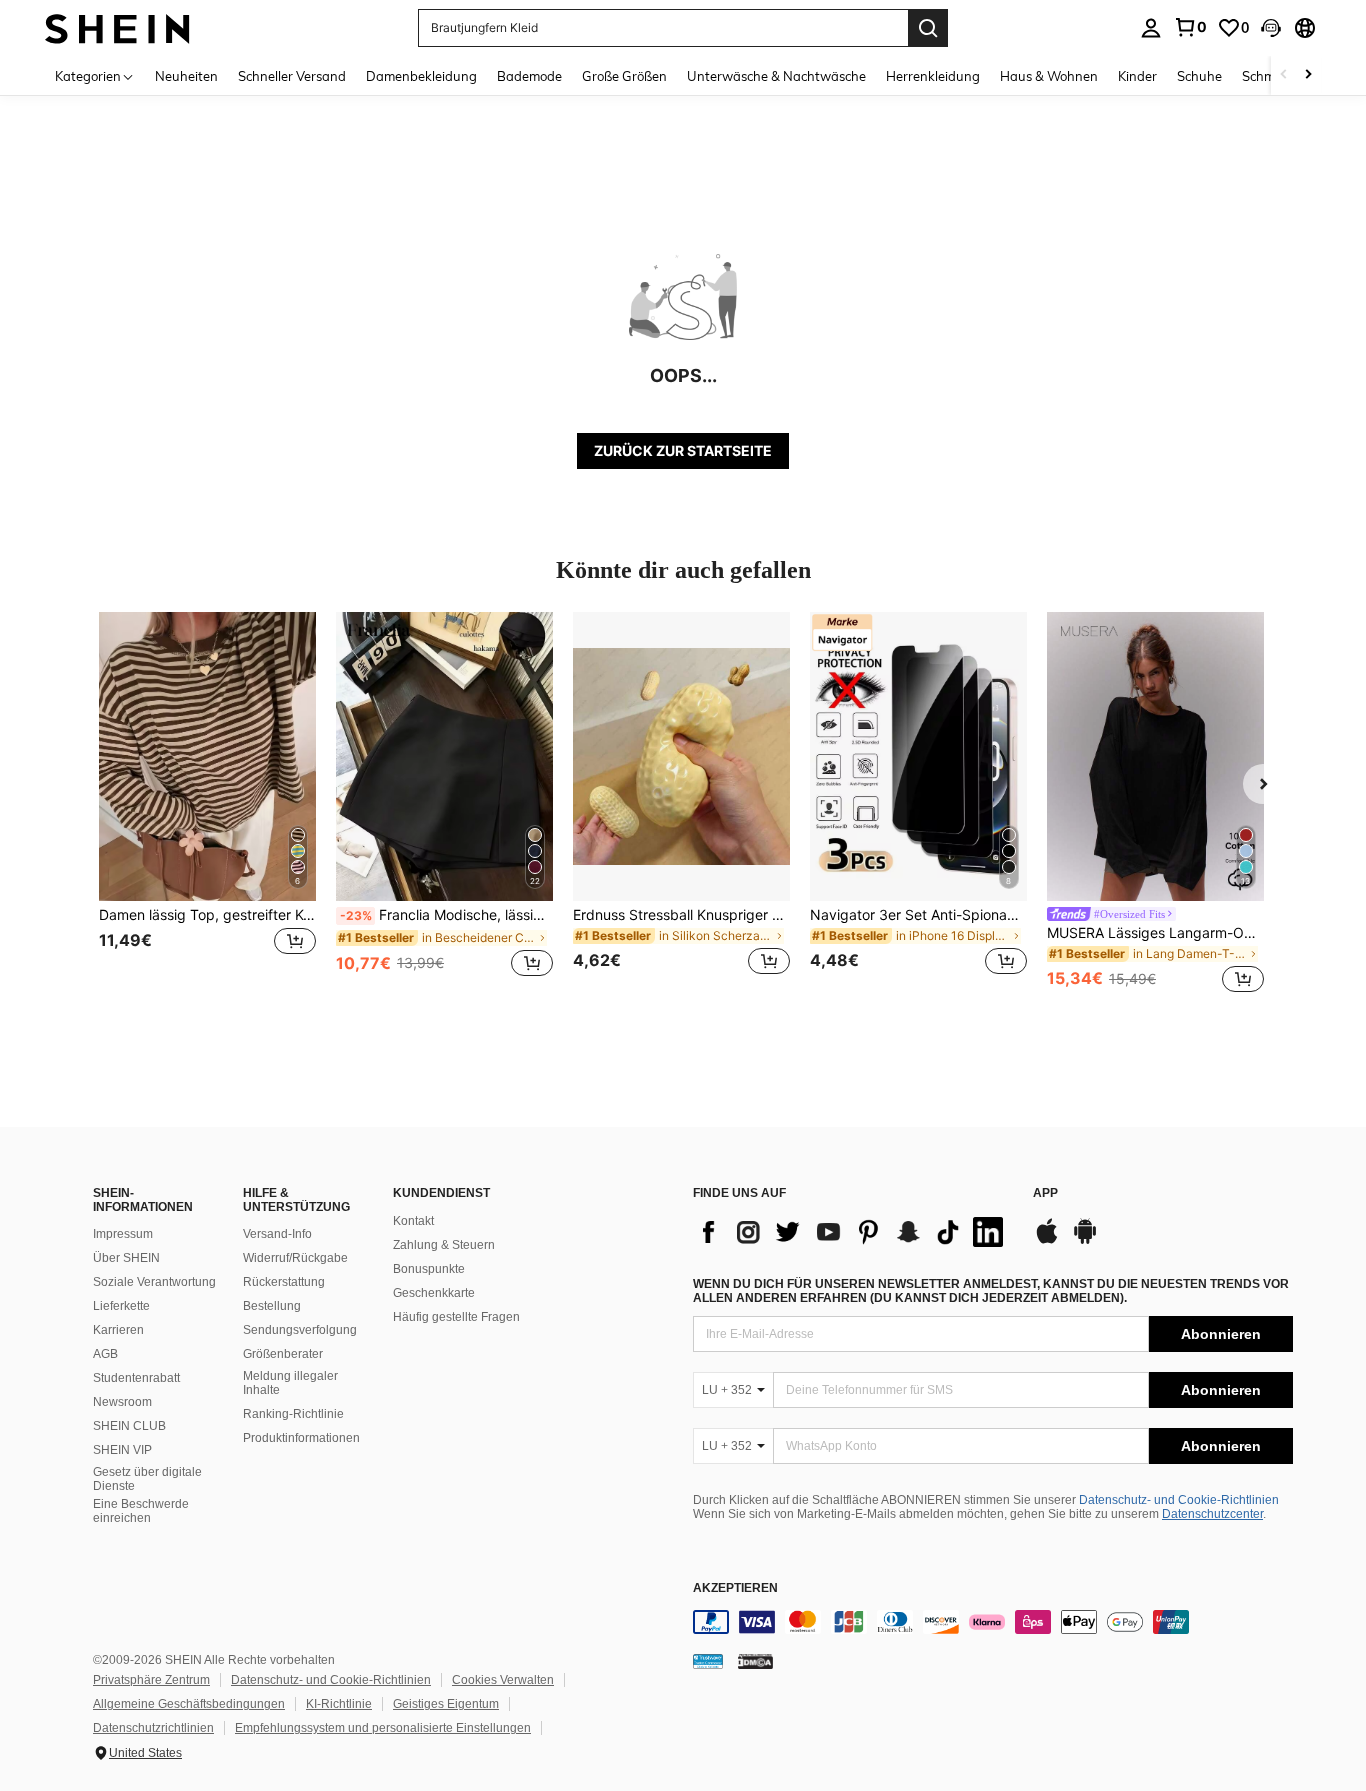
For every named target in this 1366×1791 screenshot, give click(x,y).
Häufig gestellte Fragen (456, 1317)
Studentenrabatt (136, 1378)
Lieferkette (121, 1306)
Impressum (123, 1234)
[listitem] (207, 805)
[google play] (1085, 1241)
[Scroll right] (1308, 75)
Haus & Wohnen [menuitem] (1049, 76)
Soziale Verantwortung (154, 1282)
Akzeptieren (735, 1588)
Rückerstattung (284, 1282)
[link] (1190, 27)
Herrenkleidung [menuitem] (933, 76)
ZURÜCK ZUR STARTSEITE (683, 450)
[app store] (1047, 1241)
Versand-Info (277, 1234)
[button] (1271, 28)
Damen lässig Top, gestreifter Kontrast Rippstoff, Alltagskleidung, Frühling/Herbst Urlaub (207, 915)
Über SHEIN (126, 1258)
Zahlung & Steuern (444, 1245)
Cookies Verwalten (503, 1680)
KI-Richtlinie (339, 1704)
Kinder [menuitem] (1137, 76)
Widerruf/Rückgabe (295, 1258)
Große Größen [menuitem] (624, 76)
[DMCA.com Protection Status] (755, 1661)
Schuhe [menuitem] (1199, 76)
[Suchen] (928, 28)
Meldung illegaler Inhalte (290, 1383)
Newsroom (122, 1402)
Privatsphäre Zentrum (151, 1680)
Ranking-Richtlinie (293, 1414)
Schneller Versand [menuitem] (292, 76)
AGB (105, 1354)
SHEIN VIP (122, 1450)
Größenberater (283, 1354)
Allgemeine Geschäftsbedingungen (189, 1704)
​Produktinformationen (301, 1438)
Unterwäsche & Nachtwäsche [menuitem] (776, 76)
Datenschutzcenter (1212, 1514)
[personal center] (1151, 28)
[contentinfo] (993, 1622)
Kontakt (413, 1221)
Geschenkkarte (434, 1293)
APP (1045, 1193)
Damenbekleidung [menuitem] (421, 76)
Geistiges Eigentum (446, 1704)
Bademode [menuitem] (529, 76)
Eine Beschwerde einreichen (141, 1511)
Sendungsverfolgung (300, 1330)
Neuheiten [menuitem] (186, 76)
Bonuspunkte (429, 1269)
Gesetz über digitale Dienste (147, 1479)
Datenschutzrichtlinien (153, 1728)
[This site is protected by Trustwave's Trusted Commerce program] (708, 1661)
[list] (853, 1232)
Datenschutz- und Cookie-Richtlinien (1179, 1500)
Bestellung (272, 1306)
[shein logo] (117, 27)
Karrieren (118, 1330)
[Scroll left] (1284, 75)
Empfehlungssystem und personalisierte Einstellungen (383, 1728)
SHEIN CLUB (129, 1426)
